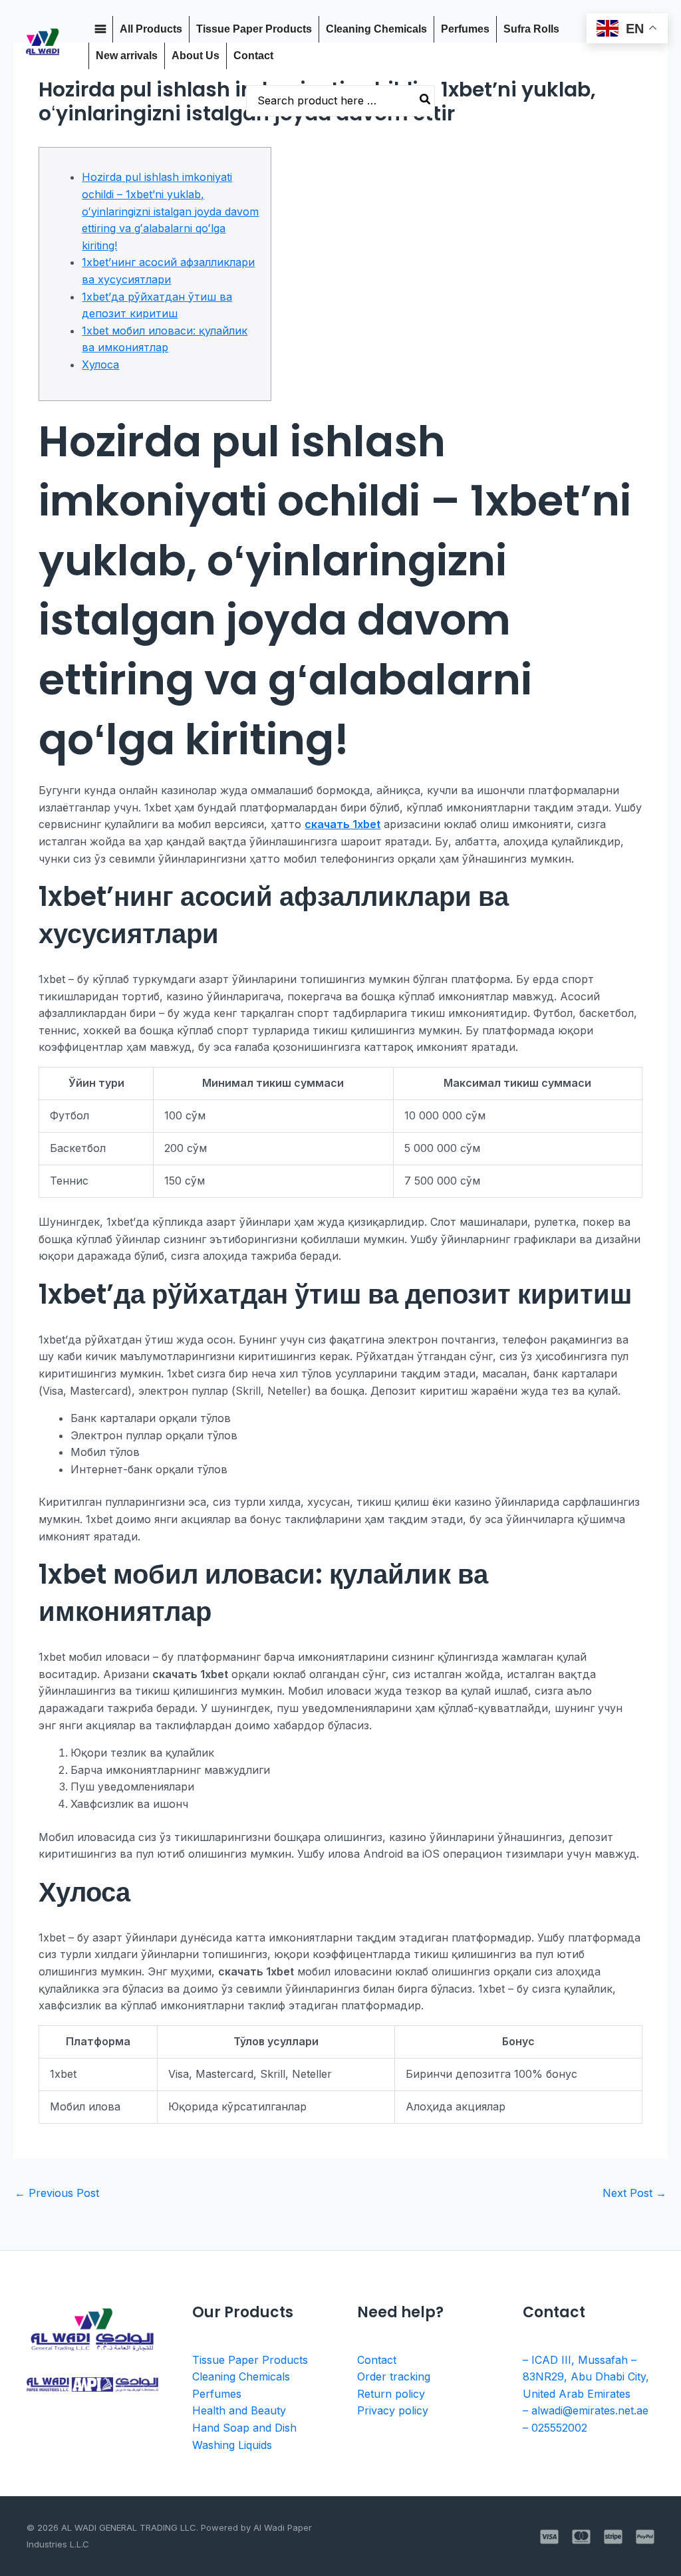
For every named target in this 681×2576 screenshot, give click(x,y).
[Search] (426, 101)
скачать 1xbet (342, 824)
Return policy (391, 2394)
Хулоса (100, 364)
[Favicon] (100, 29)
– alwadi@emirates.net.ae (586, 2410)
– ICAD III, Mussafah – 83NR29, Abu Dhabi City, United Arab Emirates (586, 2377)
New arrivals (127, 56)
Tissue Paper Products (254, 29)
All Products (151, 29)
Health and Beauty (239, 2410)
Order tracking (394, 2376)
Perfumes (465, 29)
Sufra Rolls (531, 29)
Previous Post (57, 2193)
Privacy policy (393, 2410)
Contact (253, 56)
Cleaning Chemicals (376, 29)
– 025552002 (555, 2428)
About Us (196, 56)
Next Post (634, 2193)
